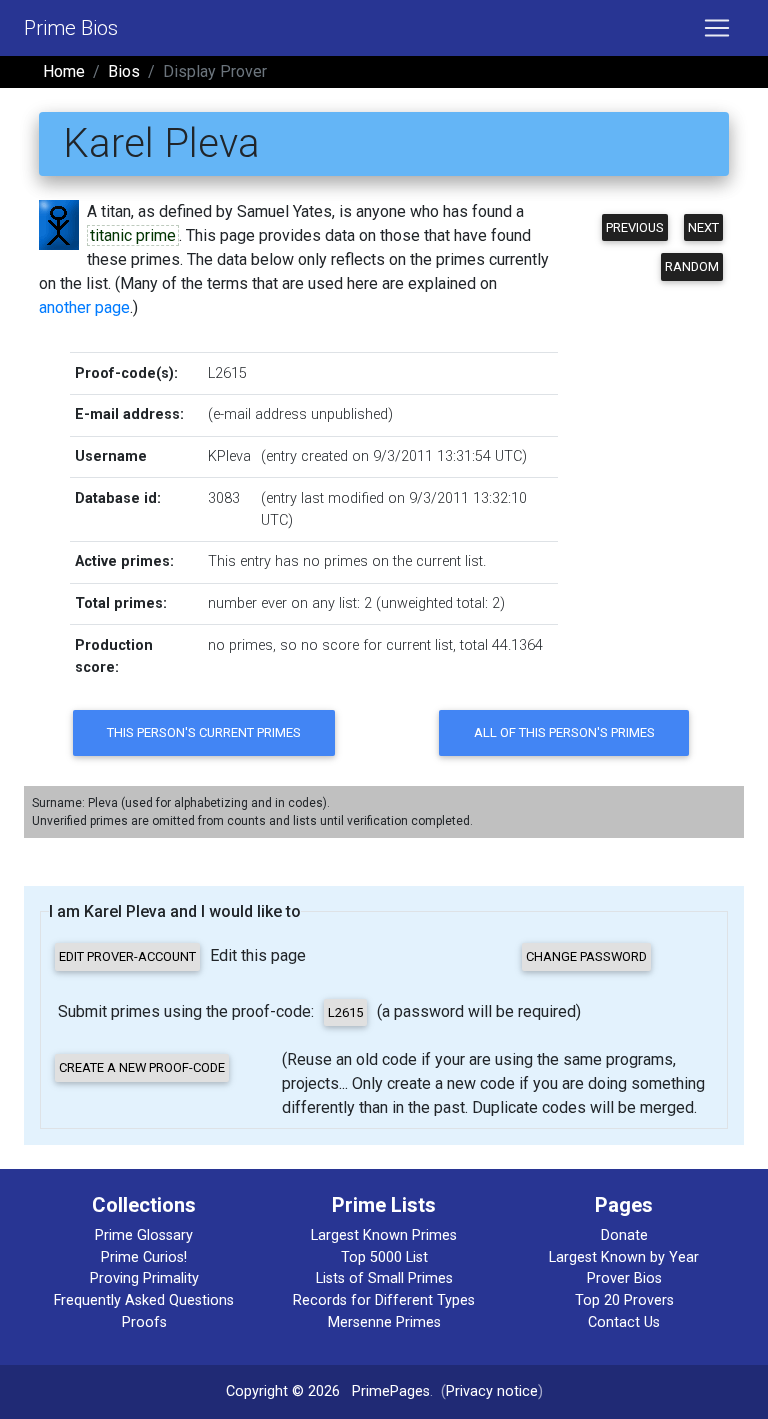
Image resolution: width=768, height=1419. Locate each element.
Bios (124, 71)
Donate (624, 1235)
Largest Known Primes (384, 1235)
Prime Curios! (144, 1257)
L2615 (227, 373)
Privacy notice (492, 1391)
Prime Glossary (144, 1235)
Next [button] (703, 227)
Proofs (144, 1322)
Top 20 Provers (624, 1300)
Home (64, 71)
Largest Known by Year (624, 1257)
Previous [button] (635, 227)
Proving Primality (144, 1278)
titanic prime (133, 235)
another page (84, 307)
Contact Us (624, 1322)
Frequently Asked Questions (144, 1300)
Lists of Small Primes (384, 1278)
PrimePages (391, 1391)
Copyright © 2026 (283, 1391)
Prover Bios (624, 1278)
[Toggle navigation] (717, 28)
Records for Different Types (384, 1300)
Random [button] (692, 266)
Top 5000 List (384, 1257)
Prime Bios (71, 28)
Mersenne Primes (384, 1322)
